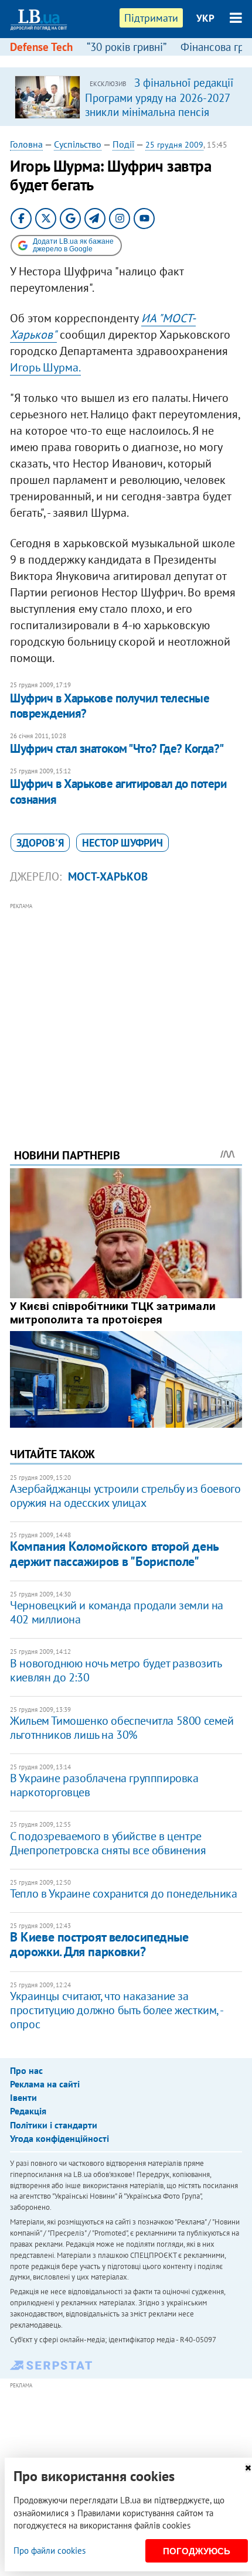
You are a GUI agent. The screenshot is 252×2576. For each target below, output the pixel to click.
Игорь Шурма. (45, 367)
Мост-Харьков (108, 876)
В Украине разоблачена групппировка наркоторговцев (104, 1785)
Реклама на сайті (45, 2084)
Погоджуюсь (197, 2551)
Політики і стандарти (54, 2125)
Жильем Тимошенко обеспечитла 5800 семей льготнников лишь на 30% (122, 1728)
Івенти (23, 2097)
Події (123, 144)
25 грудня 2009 (174, 145)
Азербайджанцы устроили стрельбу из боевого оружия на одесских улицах (125, 1496)
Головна (26, 144)
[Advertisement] (126, 1009)
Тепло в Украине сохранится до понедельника (123, 1893)
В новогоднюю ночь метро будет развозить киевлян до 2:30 (115, 1670)
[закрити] (248, 2468)
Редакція (28, 2111)
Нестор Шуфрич (122, 843)
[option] (126, 97)
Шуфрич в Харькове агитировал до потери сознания (118, 791)
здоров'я (40, 843)
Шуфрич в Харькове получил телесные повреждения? (110, 706)
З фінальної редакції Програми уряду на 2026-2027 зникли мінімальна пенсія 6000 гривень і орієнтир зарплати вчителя (159, 111)
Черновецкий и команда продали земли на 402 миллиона (117, 1612)
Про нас (26, 2070)
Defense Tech (41, 47)
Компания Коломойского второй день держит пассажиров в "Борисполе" (114, 1553)
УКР (205, 18)
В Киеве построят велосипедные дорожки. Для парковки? (99, 1944)
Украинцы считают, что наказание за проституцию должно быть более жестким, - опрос (116, 2010)
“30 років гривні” (127, 47)
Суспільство (78, 144)
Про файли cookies (50, 2551)
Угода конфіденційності (59, 2138)
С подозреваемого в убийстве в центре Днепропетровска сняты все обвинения (108, 1843)
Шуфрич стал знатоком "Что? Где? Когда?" (117, 748)
